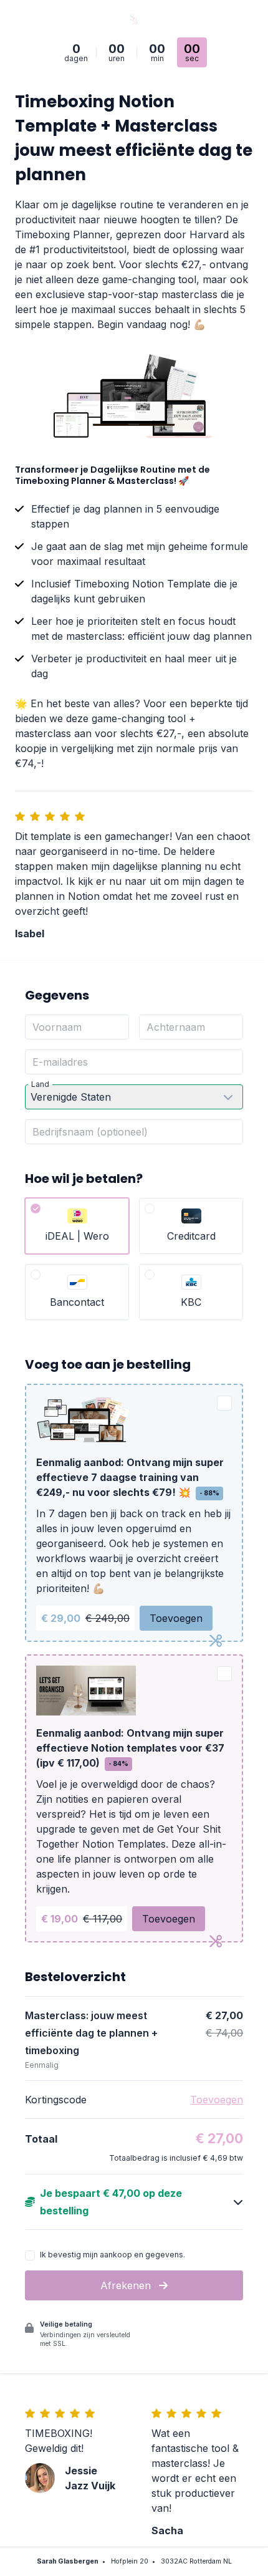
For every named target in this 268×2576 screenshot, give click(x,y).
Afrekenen (127, 2285)
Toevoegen (176, 1618)
